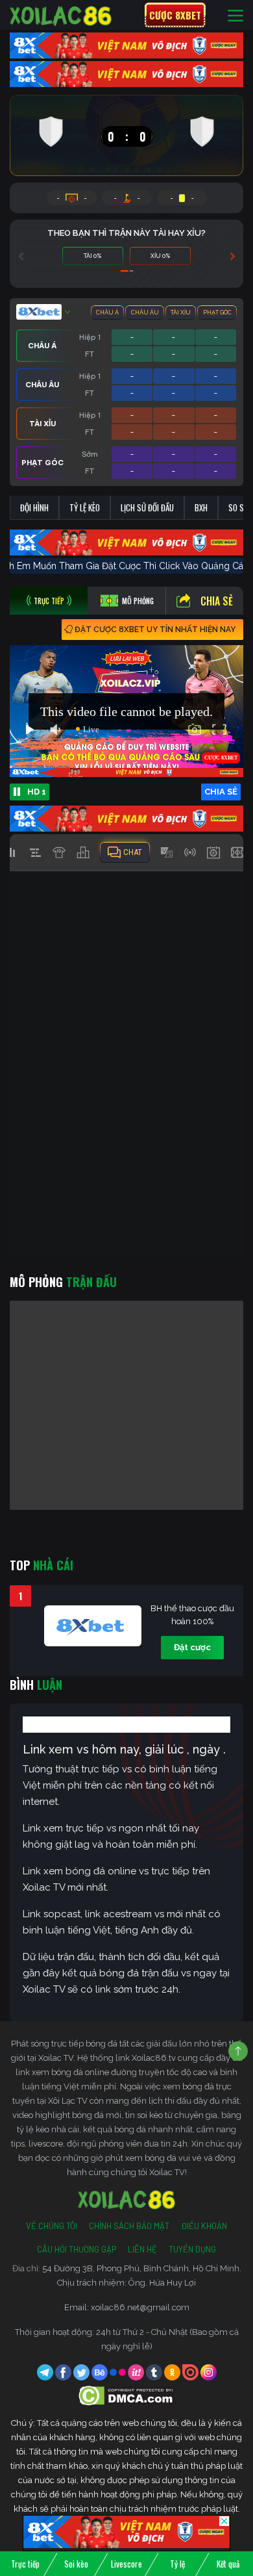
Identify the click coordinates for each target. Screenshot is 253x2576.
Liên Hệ (142, 2249)
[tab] (49, 601)
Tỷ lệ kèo (85, 507)
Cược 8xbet (175, 15)
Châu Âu (145, 312)
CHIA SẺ (221, 792)
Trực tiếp (25, 2564)
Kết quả (228, 2564)
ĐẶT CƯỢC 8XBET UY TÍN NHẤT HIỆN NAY (155, 630)
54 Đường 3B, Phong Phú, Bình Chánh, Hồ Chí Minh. (142, 2268)
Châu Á (107, 312)
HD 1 (37, 792)
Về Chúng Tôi (52, 2226)
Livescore (126, 2564)
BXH (201, 507)
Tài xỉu (181, 312)
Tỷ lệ (177, 2564)
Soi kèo (76, 2564)
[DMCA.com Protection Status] (127, 2395)
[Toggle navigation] (235, 15)
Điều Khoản (204, 2226)
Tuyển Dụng (192, 2249)
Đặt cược (192, 1647)
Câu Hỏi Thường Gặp (77, 2249)
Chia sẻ (217, 601)
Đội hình (34, 507)
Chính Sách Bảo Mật (129, 2226)
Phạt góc (217, 312)
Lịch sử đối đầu (147, 507)
